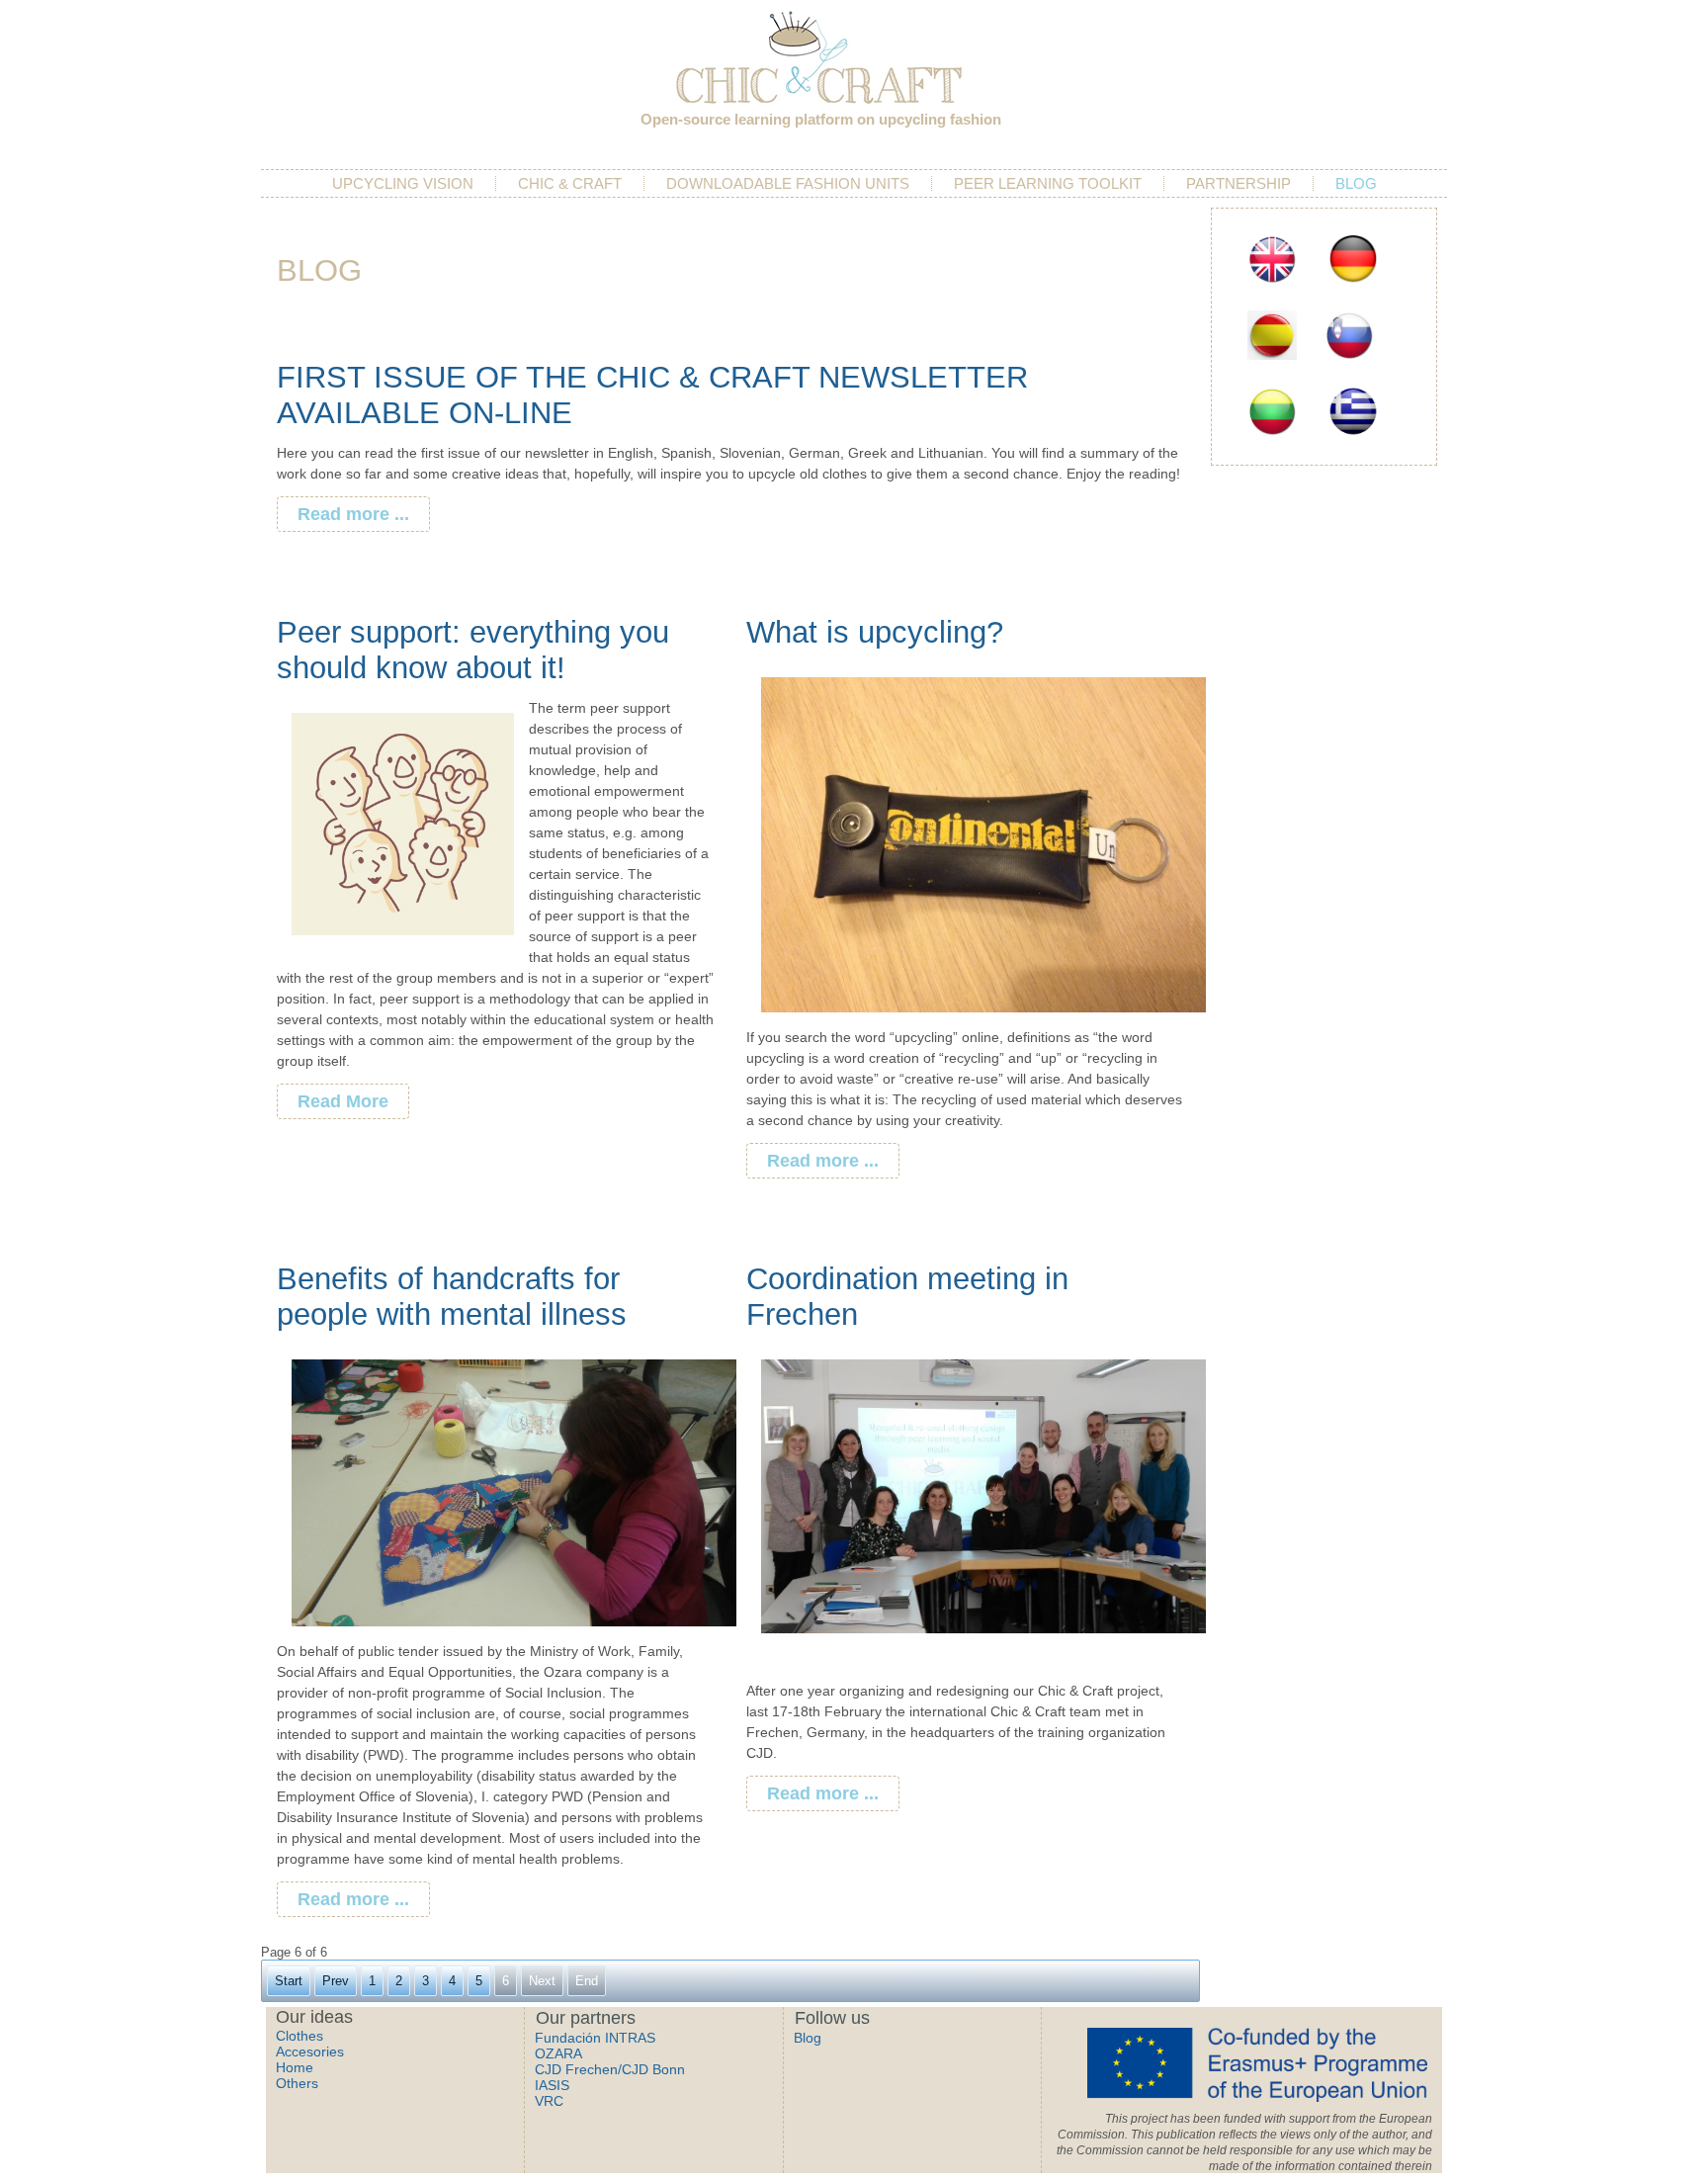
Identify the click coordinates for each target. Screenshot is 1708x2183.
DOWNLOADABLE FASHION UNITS (788, 183)
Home (295, 2067)
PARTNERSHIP (1238, 183)
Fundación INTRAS (595, 2038)
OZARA (558, 2053)
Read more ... (353, 514)
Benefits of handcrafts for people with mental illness (452, 1297)
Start (289, 1981)
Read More (343, 1101)
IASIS (552, 2085)
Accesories (310, 2052)
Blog (808, 2038)
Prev (336, 1981)
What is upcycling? (875, 632)
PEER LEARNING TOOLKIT (1048, 183)
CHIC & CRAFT (570, 183)
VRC (549, 2101)
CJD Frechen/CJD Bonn (610, 2069)
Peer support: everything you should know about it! (473, 650)
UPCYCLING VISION (403, 183)
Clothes (299, 2036)
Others (297, 2083)
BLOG (1356, 183)
